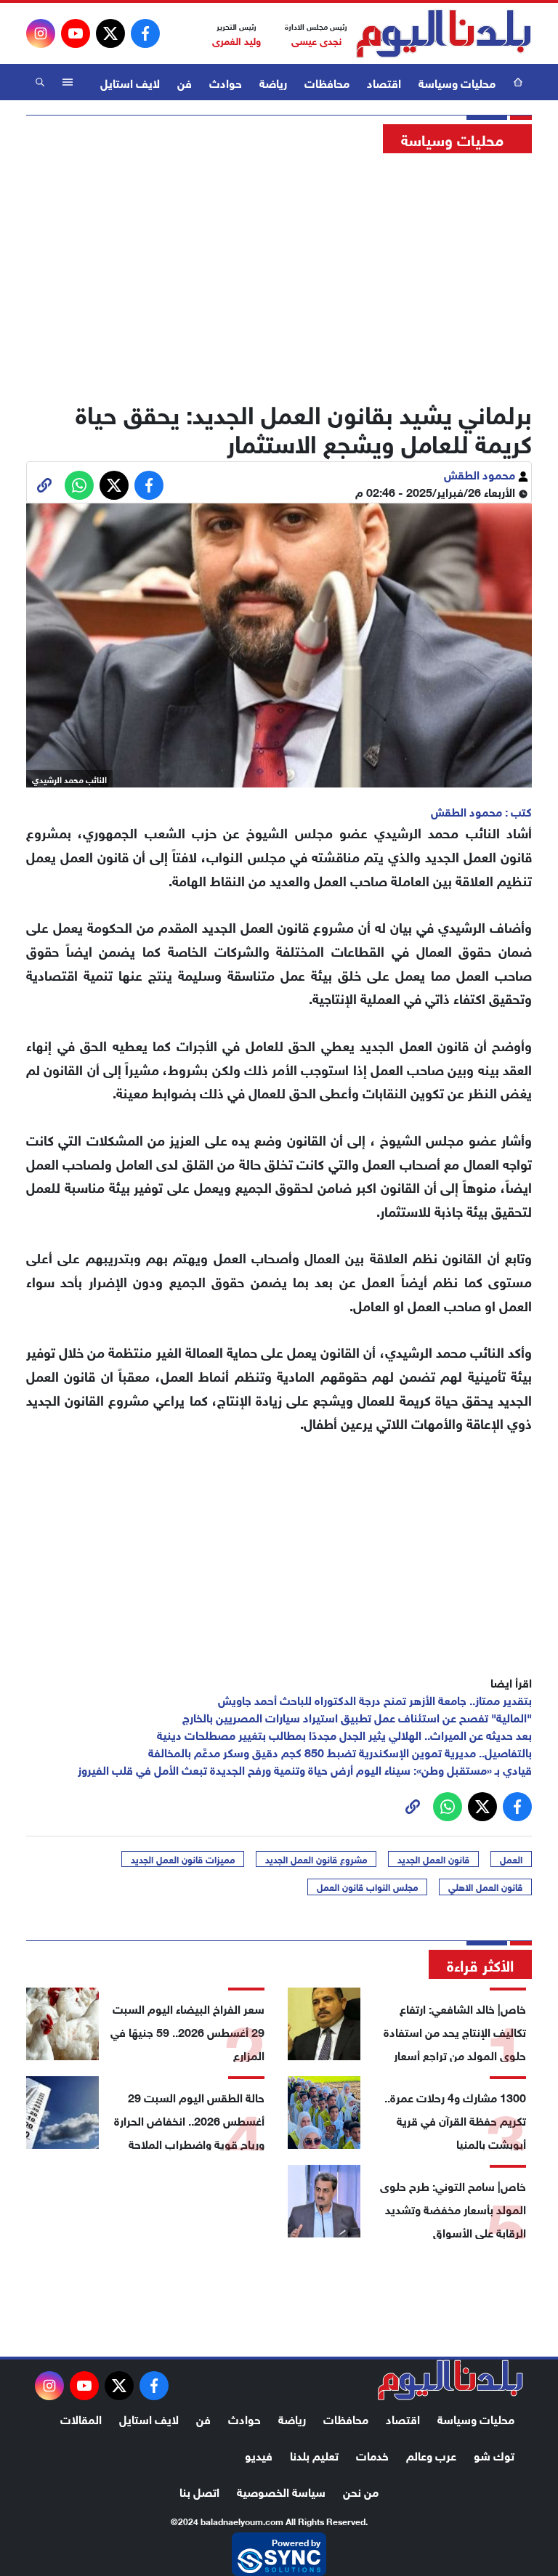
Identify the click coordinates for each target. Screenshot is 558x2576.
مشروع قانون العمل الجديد (316, 1859)
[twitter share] (114, 485)
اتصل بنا (199, 2491)
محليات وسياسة (457, 82)
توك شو (494, 2454)
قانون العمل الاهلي (485, 1887)
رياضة (273, 82)
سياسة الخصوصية (281, 2491)
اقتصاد (384, 82)
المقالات (81, 2418)
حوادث (226, 82)
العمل (511, 1859)
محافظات (327, 82)
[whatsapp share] (79, 485)
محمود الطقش (481, 473)
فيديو (259, 2454)
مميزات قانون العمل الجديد (183, 1859)
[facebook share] (149, 485)
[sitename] (450, 2380)
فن (185, 82)
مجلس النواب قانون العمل (367, 1887)
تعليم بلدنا (314, 2454)
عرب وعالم (431, 2454)
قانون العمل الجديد (433, 1859)
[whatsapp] (44, 485)
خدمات (372, 2454)
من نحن (361, 2491)
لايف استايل (130, 82)
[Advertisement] (279, 272)
